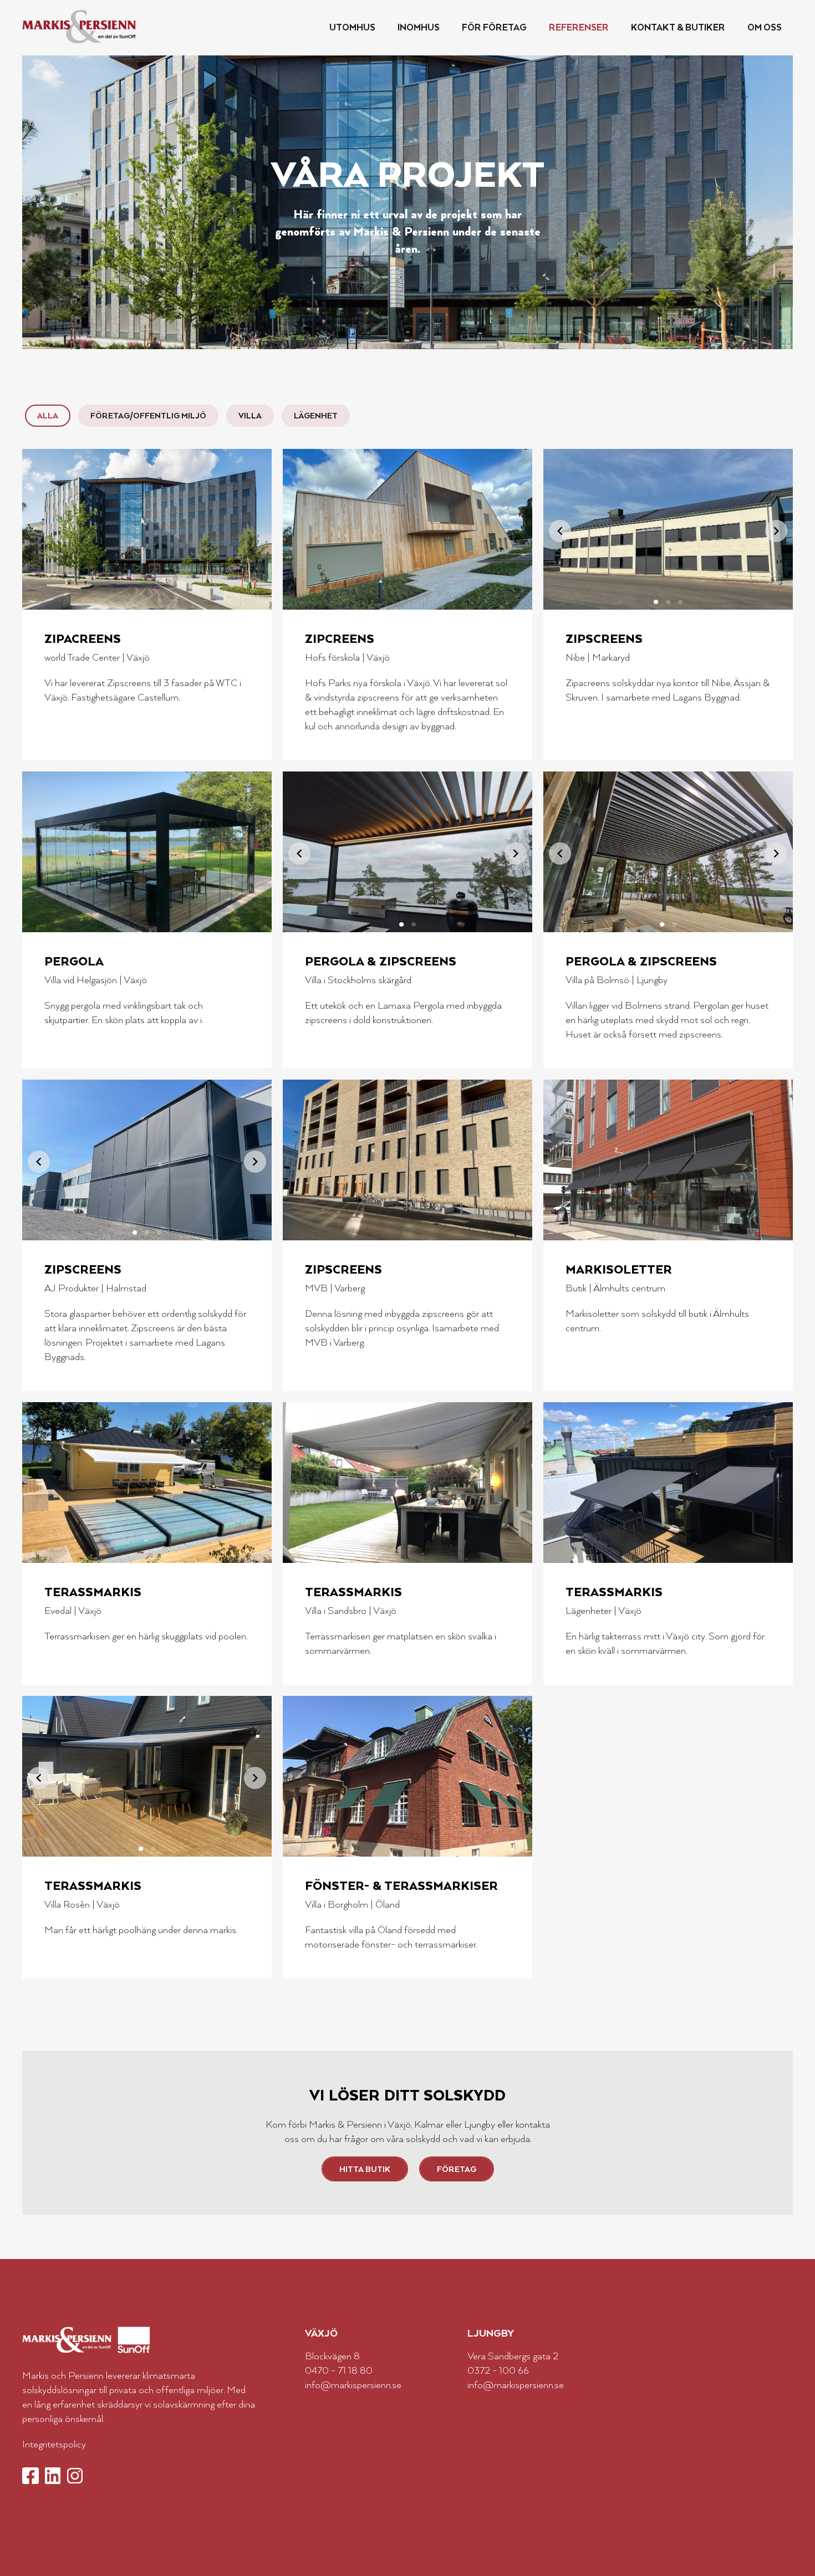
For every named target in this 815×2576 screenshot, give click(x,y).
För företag (494, 27)
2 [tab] (668, 599)
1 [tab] (656, 599)
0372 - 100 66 (498, 2370)
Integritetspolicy (54, 2444)
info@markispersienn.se (353, 2384)
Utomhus (352, 27)
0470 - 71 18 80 (339, 2370)
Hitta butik (365, 2169)
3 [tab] (680, 599)
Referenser (579, 27)
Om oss (765, 27)
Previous (560, 531)
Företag (457, 2169)
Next (776, 531)
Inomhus (419, 27)
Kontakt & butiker (678, 27)
